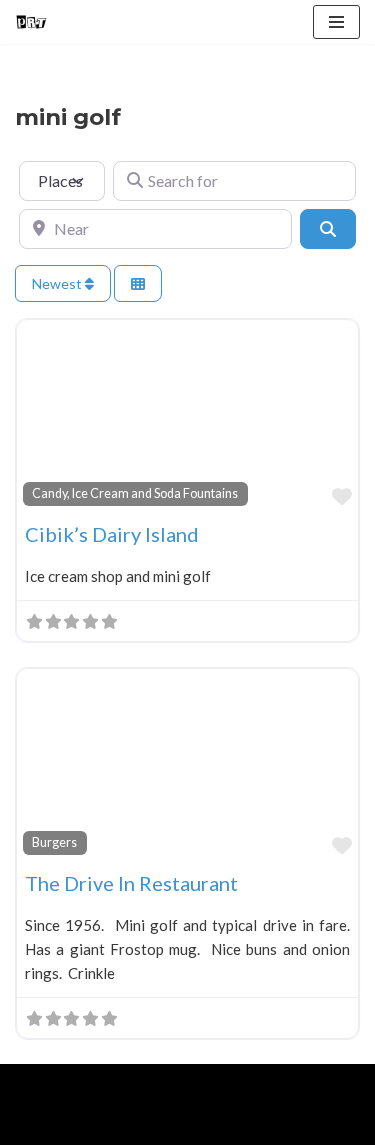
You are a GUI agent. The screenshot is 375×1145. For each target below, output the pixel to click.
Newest (58, 283)
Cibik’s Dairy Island (112, 534)
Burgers (54, 842)
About (106, 1125)
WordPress (181, 1084)
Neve (32, 1084)
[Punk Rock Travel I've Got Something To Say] (31, 22)
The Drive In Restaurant (131, 883)
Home (38, 1125)
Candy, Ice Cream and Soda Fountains (135, 493)
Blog (171, 1125)
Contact (242, 1125)
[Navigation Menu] (336, 22)
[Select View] (138, 283)
